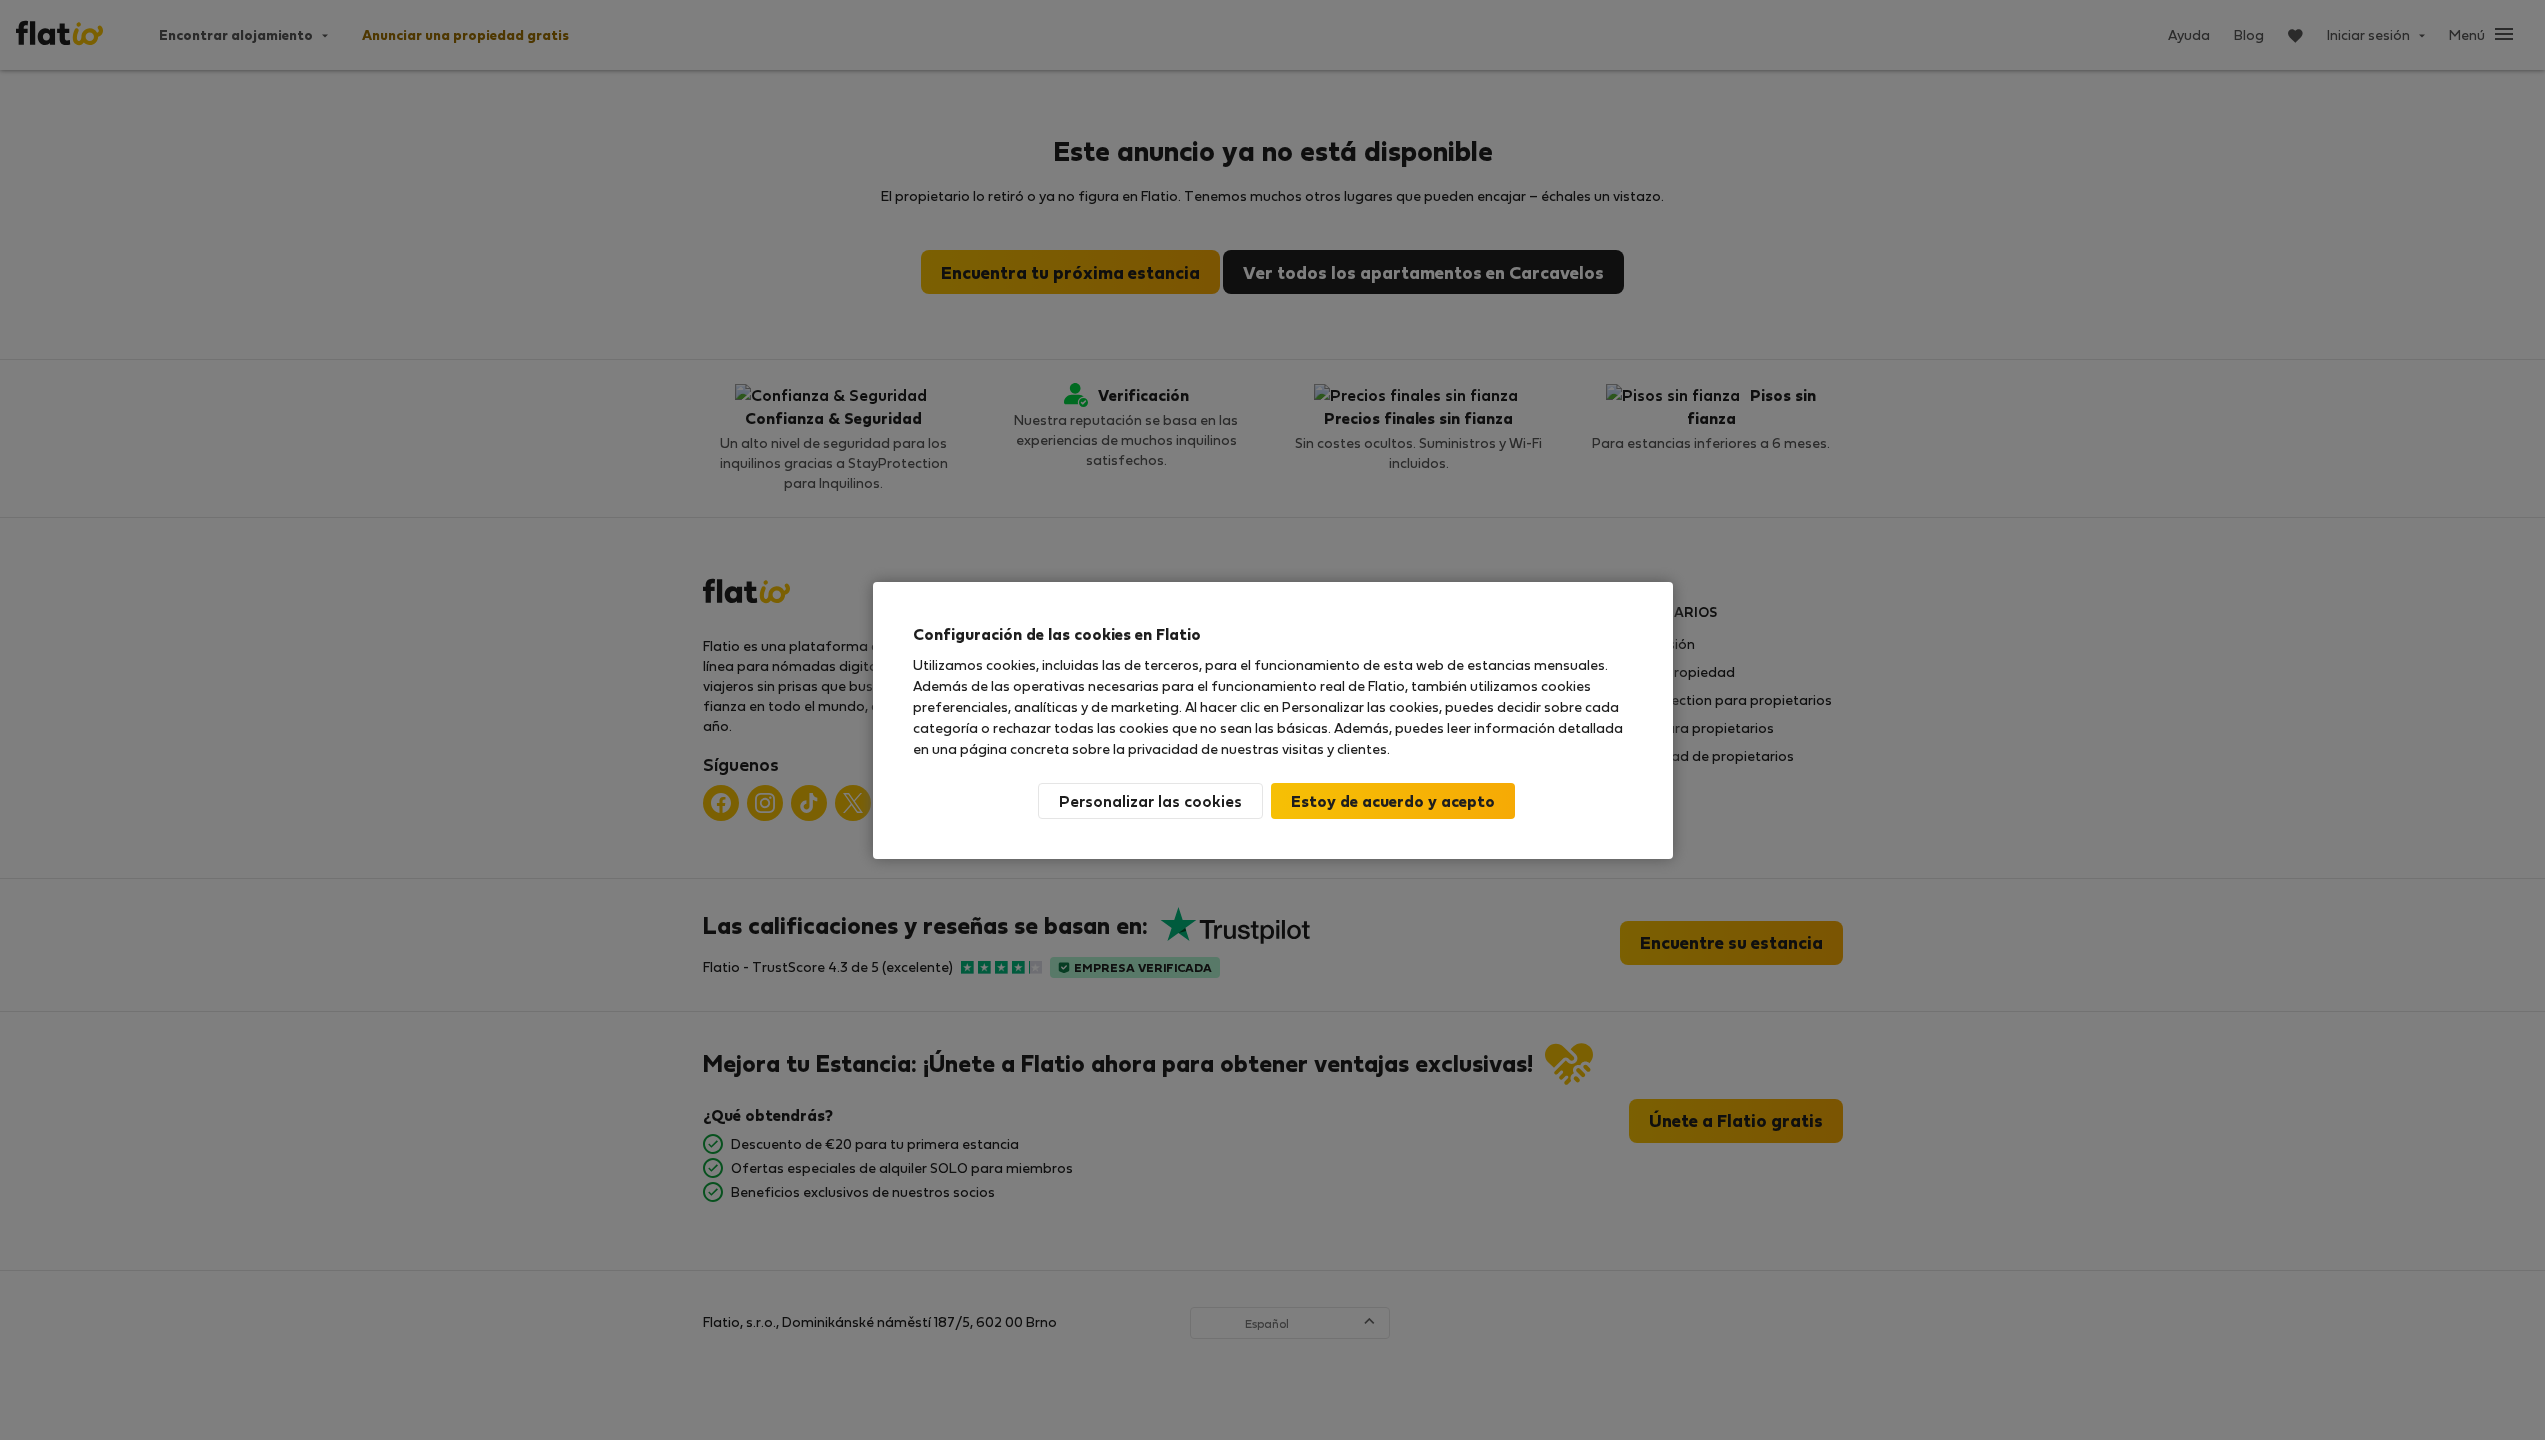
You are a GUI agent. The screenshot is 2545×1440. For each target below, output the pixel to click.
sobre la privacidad (1135, 748)
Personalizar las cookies (1150, 800)
